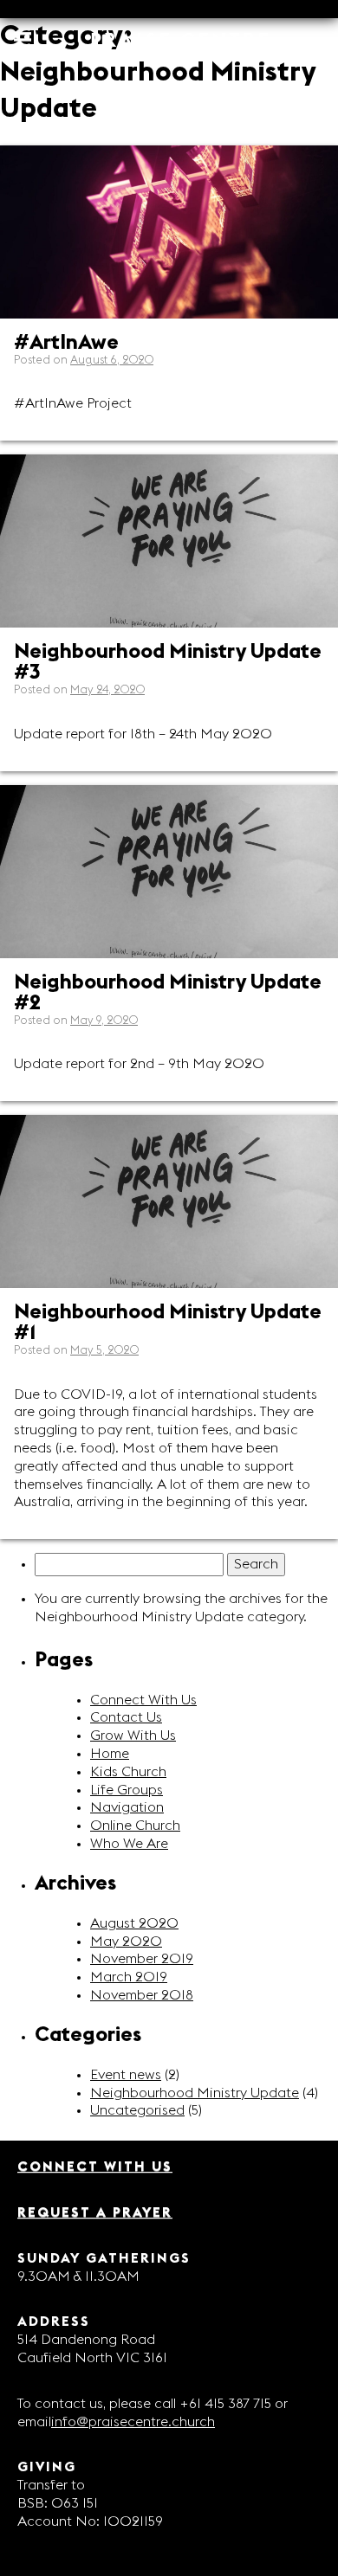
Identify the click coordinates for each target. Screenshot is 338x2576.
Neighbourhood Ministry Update (195, 2093)
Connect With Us (143, 1700)
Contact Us (126, 1717)
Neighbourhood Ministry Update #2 (168, 993)
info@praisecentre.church (133, 2422)
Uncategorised (137, 2110)
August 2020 (134, 1923)
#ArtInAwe (66, 343)
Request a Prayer (95, 2212)
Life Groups (127, 1790)
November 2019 (142, 1959)
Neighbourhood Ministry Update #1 (168, 1323)
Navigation (127, 1807)
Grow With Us (133, 1736)
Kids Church (128, 1772)
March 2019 (129, 1977)
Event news (126, 2075)
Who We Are (129, 1844)
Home (110, 1754)
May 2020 (126, 1942)
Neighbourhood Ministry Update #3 (168, 662)
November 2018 (142, 1995)
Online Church (135, 1826)
